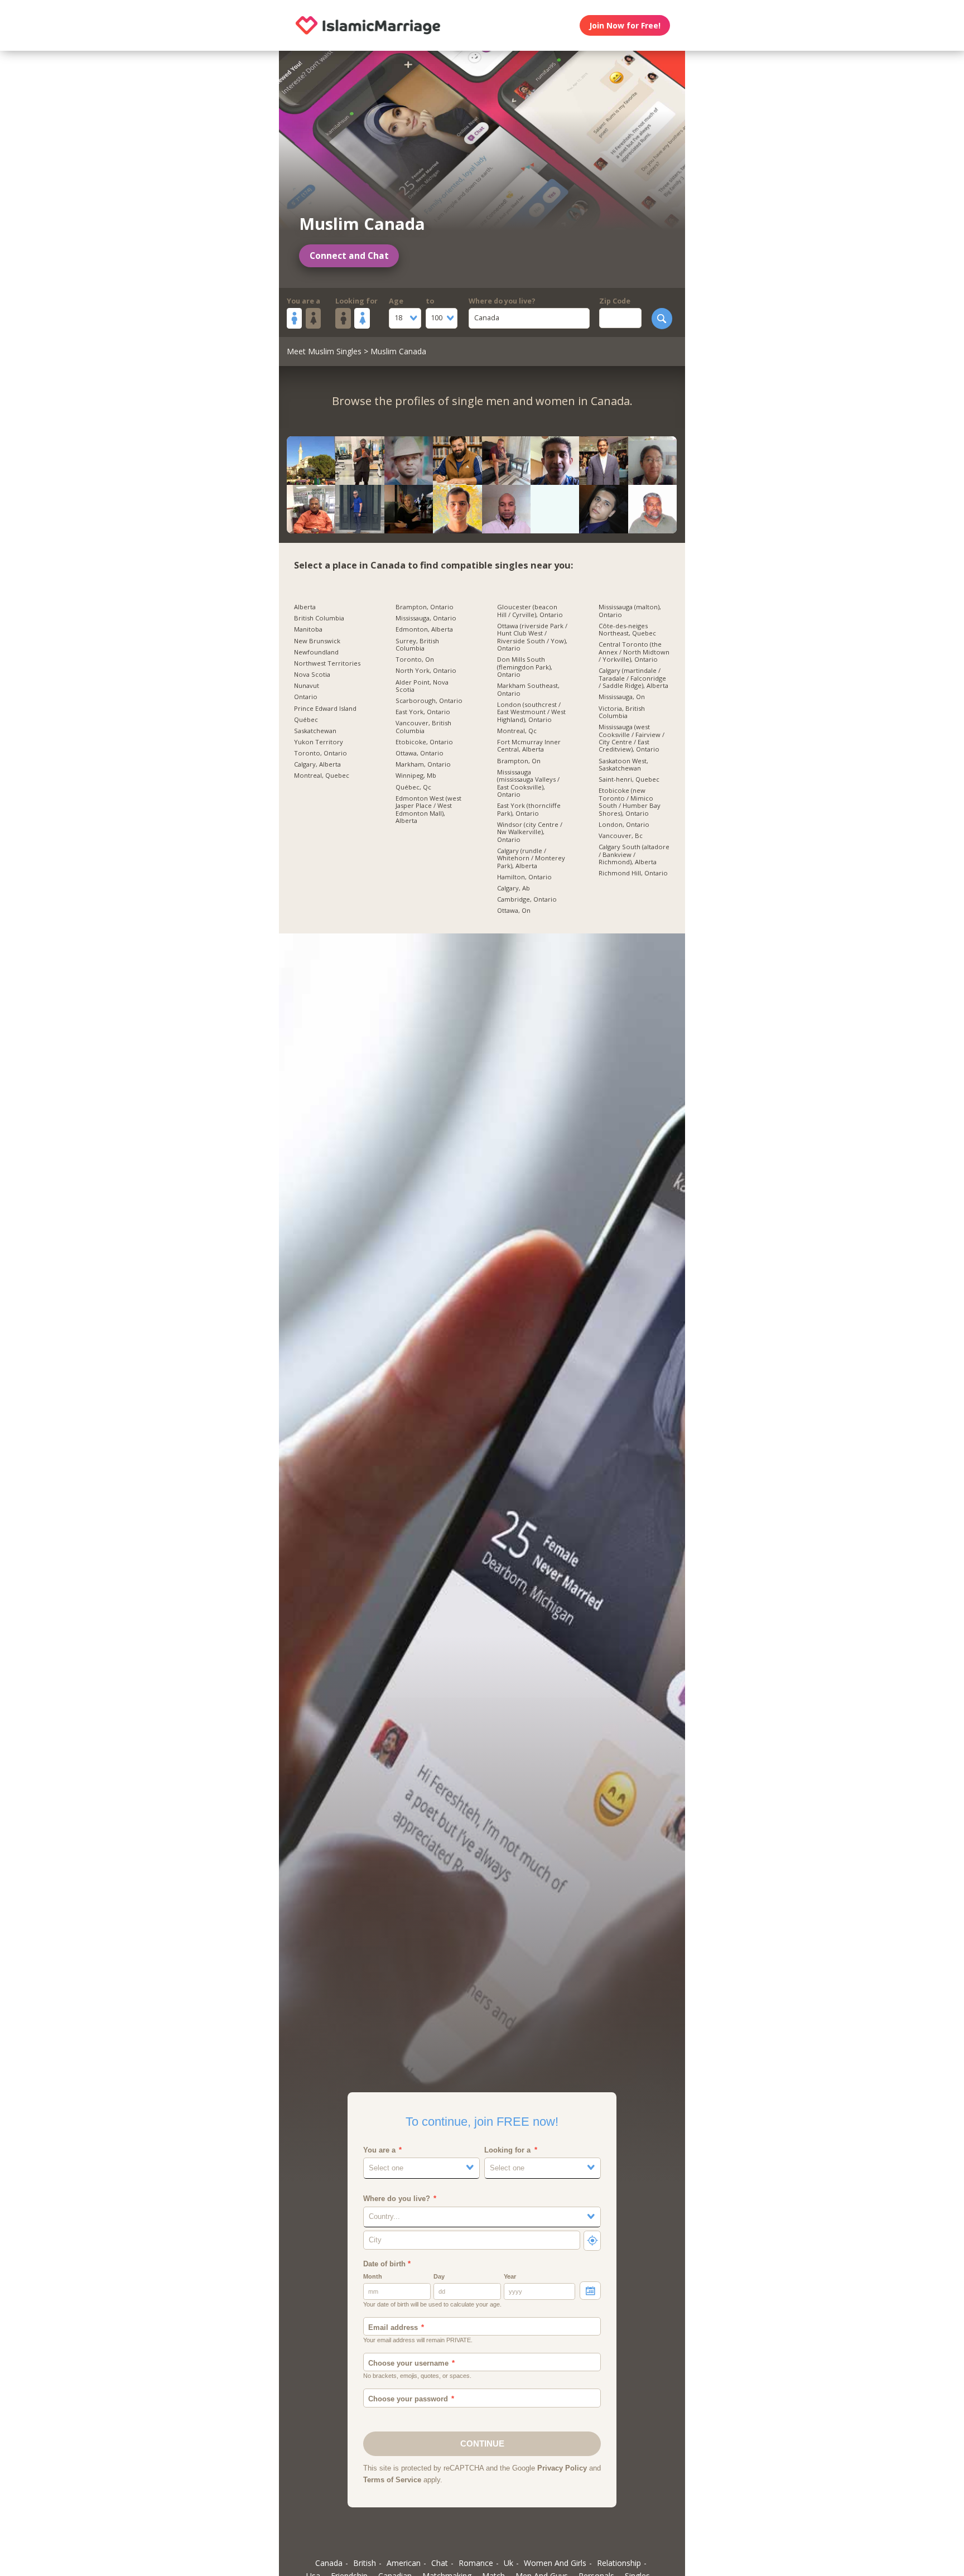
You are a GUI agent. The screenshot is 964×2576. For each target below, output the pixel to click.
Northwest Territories (327, 663)
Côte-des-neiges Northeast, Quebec (627, 630)
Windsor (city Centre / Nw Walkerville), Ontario (530, 832)
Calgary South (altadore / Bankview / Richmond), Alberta (634, 854)
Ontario (306, 697)
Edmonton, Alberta (424, 629)
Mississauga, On (622, 697)
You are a (303, 301)
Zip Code (615, 301)
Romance (476, 2563)
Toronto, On (415, 659)
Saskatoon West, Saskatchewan (623, 765)
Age (396, 301)
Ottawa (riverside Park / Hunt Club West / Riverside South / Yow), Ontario (532, 637)
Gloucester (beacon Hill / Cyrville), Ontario (530, 611)
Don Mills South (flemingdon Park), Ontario (525, 667)
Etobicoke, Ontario (424, 742)
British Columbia (319, 618)
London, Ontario (624, 825)
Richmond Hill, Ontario (633, 873)
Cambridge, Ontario (527, 899)
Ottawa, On (514, 911)
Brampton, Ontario (425, 607)
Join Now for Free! (625, 25)
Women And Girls (555, 2563)
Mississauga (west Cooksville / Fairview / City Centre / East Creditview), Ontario (632, 738)
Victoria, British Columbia (622, 712)
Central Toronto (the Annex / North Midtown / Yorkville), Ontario (634, 652)
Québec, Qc (413, 787)
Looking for (356, 301)
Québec (306, 720)
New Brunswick (317, 641)
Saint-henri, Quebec (629, 779)
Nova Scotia (312, 675)
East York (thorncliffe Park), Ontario (529, 809)
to (430, 301)
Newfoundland (316, 652)
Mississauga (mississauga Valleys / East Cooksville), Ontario (528, 783)
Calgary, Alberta (317, 764)
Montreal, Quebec (322, 776)
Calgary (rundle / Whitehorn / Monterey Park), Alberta (531, 858)
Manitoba (308, 629)
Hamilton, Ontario (524, 877)
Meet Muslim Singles (324, 351)
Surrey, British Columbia (417, 645)
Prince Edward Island (325, 709)
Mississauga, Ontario (426, 618)
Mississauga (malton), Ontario (630, 611)
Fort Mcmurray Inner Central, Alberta (529, 746)
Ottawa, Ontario (420, 753)
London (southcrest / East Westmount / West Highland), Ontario (531, 712)
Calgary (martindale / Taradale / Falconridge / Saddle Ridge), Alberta (633, 678)
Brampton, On (519, 761)
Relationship (619, 2563)
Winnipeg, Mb (416, 776)
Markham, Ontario (423, 764)
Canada (329, 2563)
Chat (440, 2563)
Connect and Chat (349, 256)
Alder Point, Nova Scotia (422, 686)
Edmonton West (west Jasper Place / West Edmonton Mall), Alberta (428, 810)
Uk (508, 2563)
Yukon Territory (319, 742)
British (365, 2563)
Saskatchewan (315, 731)
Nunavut (307, 686)
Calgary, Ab (514, 888)
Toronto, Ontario (320, 753)
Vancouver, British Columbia (423, 727)
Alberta (305, 607)
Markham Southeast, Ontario (528, 689)
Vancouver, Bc (621, 836)
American (404, 2563)
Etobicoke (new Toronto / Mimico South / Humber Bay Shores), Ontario (630, 802)
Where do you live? (502, 301)
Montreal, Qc (517, 731)
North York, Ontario (426, 671)
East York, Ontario (423, 712)
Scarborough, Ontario (429, 701)
